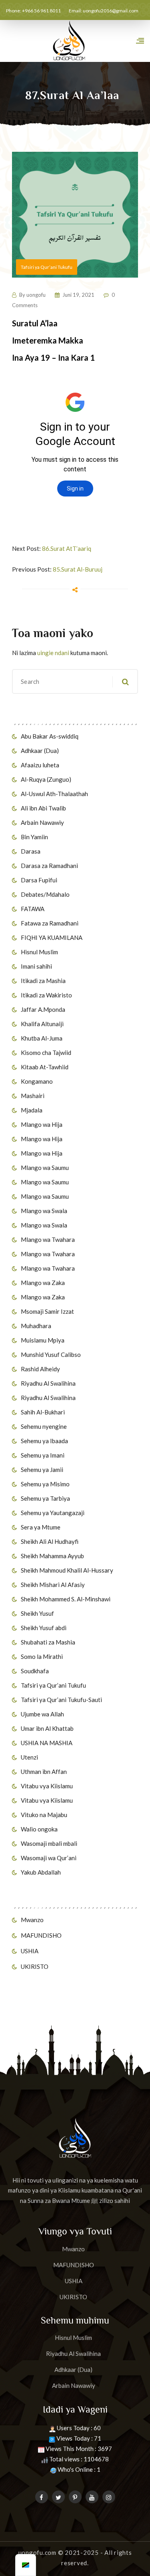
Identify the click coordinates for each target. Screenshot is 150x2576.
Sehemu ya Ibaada (44, 1441)
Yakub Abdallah (41, 1872)
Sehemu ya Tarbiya (45, 1498)
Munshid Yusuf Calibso (51, 1355)
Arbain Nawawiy (42, 822)
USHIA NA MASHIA (47, 1743)
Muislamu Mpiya (43, 1340)
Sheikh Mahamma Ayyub (52, 1556)
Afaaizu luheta (40, 765)
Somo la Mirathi (42, 1656)
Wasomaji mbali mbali (49, 1843)
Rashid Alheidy (40, 1369)
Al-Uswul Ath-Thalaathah (54, 794)
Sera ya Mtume (41, 1527)
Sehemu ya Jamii (42, 1470)
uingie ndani (53, 653)
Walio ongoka (39, 1829)
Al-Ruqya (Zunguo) (46, 779)
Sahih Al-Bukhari (43, 1412)
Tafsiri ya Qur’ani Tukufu (53, 1685)
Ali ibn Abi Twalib (43, 808)
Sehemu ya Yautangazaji (53, 1513)
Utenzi (29, 1757)
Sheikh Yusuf (37, 1613)
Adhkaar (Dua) (40, 751)
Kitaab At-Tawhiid (45, 1067)
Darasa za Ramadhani (49, 866)
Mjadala (32, 1110)
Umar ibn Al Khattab (47, 1728)
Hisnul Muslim (39, 952)
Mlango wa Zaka (43, 1283)
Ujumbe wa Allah (42, 1714)
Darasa (31, 851)
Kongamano (37, 1081)
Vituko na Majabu (44, 1815)
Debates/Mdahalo (45, 894)
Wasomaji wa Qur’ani (49, 1858)
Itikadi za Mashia (43, 981)
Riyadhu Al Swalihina (48, 1383)
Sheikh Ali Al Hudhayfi (50, 1541)
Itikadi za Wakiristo (46, 995)
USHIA (30, 1951)
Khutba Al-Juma (42, 1038)
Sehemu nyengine (44, 1426)
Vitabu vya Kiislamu (47, 1786)
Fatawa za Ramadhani (50, 923)
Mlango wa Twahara (48, 1239)
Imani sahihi (36, 966)
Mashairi (33, 1096)
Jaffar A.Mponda (43, 1009)
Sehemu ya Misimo (45, 1484)
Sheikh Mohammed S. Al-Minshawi (66, 1599)
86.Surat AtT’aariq (67, 548)
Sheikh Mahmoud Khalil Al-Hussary (67, 1570)
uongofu (36, 295)
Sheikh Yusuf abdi (44, 1628)
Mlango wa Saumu (45, 1168)
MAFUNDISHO (41, 1935)
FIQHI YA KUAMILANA (52, 937)
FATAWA (33, 909)
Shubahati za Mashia (48, 1642)
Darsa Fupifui (39, 880)
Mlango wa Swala (44, 1211)
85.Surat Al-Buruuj (78, 569)
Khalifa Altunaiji (42, 1024)
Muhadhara (36, 1326)
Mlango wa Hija (42, 1124)
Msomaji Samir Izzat (47, 1311)
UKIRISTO (35, 1966)
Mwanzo (32, 1920)
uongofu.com (37, 2552)
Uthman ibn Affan (44, 1772)
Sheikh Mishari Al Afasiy (53, 1585)
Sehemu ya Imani (43, 1455)
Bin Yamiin (34, 837)
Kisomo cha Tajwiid (46, 1053)
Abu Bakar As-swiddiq (50, 736)
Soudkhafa (35, 1671)
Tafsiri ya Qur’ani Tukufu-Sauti (61, 1700)
